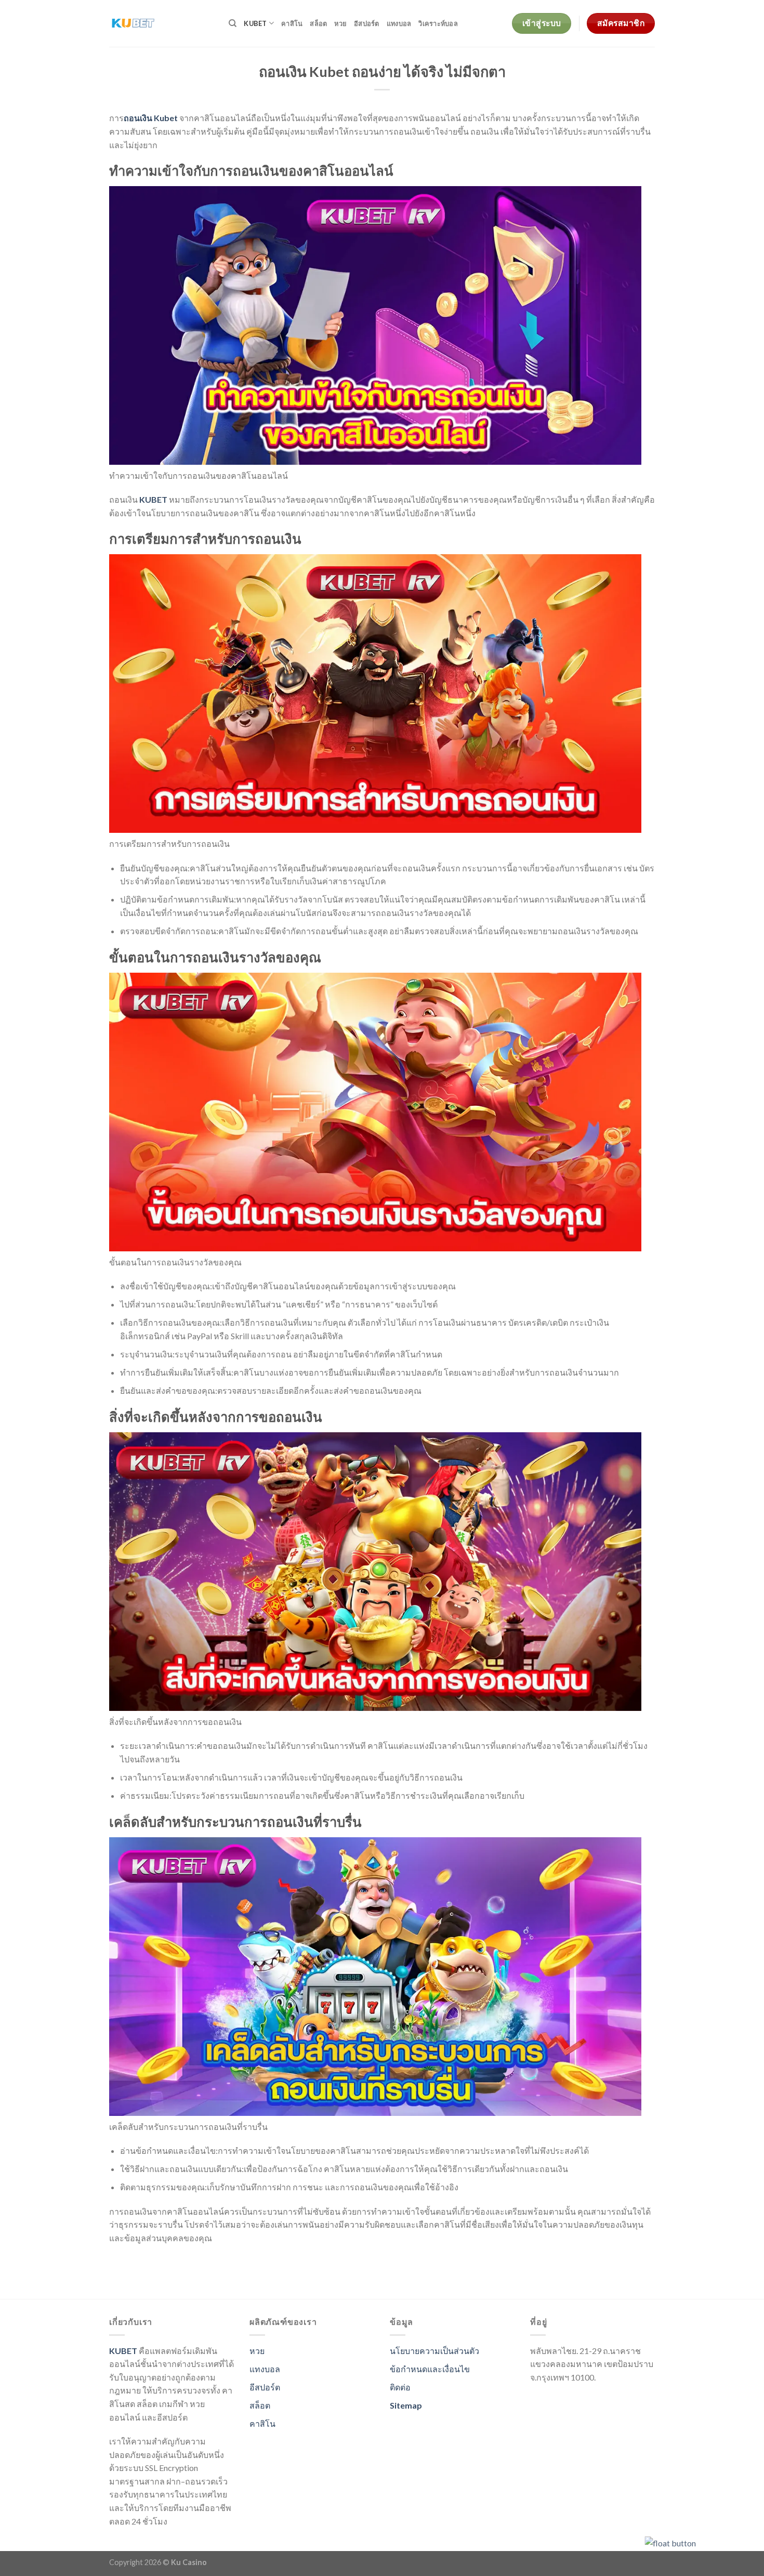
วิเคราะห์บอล (438, 23)
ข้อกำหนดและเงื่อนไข (430, 2369)
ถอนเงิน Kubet (151, 118)
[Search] (233, 23)
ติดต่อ (400, 2387)
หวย (340, 23)
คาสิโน (292, 23)
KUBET (255, 23)
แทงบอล (399, 23)
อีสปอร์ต (367, 23)
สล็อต (318, 23)
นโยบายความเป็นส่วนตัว (434, 2351)
